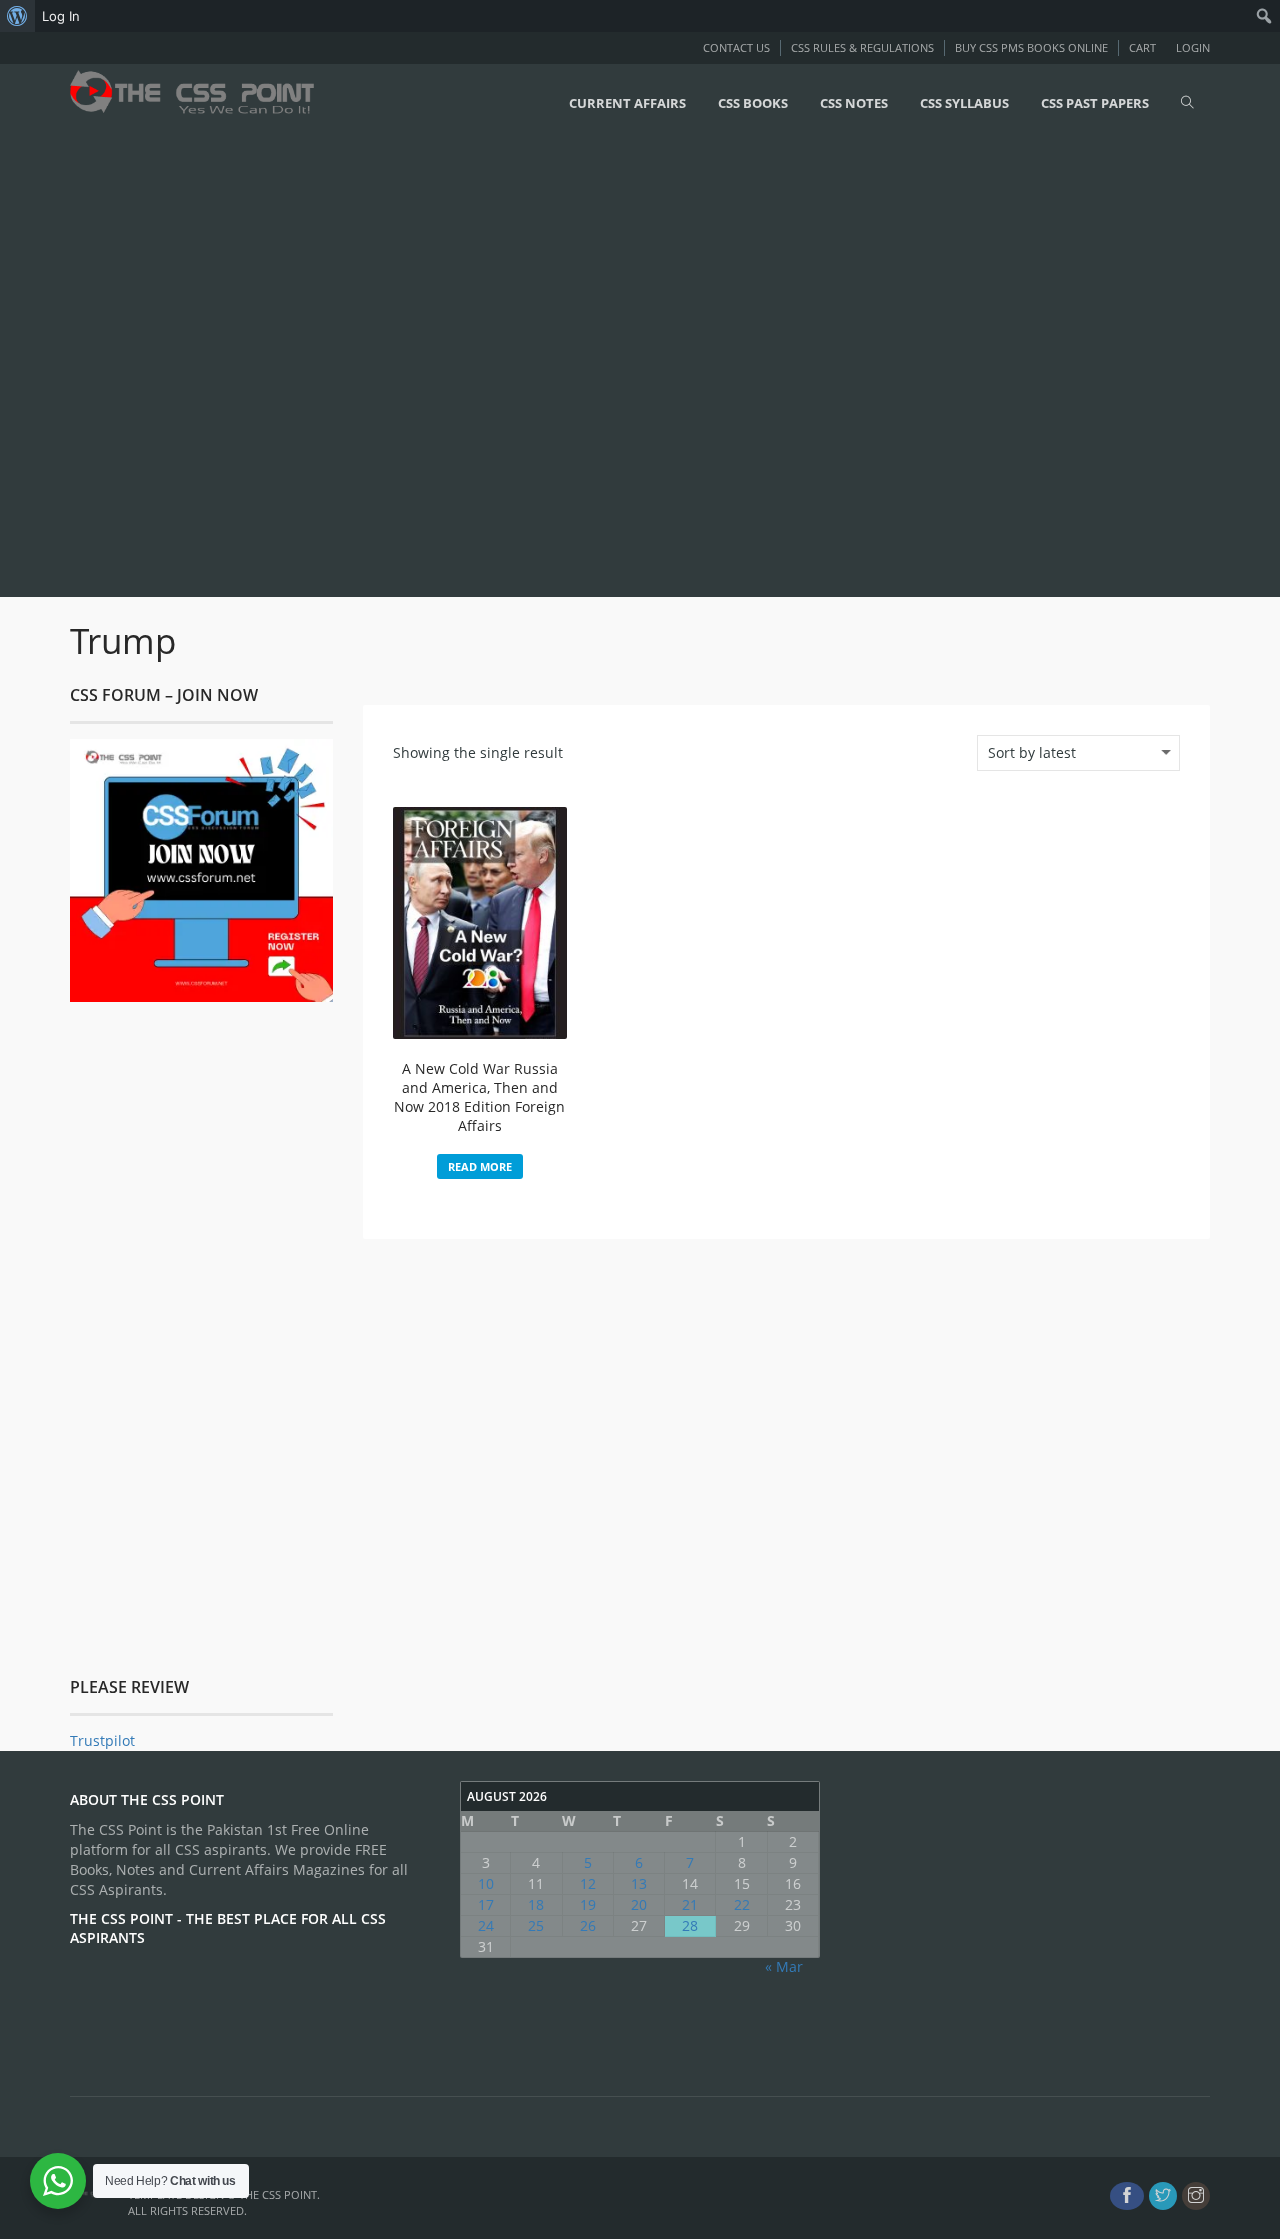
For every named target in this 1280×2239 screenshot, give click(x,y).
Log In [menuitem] (61, 16)
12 (588, 1883)
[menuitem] (17, 16)
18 (536, 1904)
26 (588, 1925)
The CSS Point (278, 2194)
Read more (480, 1166)
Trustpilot (102, 1740)
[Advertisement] (600, 367)
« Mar (784, 1966)
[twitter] (1163, 2196)
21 (690, 1904)
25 (536, 1925)
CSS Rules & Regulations (862, 47)
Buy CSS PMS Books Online (1031, 47)
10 (486, 1883)
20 (639, 1904)
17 (486, 1904)
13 (639, 1883)
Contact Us (736, 47)
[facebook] (1127, 2196)
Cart (1142, 47)
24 (486, 1925)
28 (690, 1925)
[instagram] (1196, 2196)
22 (742, 1904)
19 (588, 1904)
